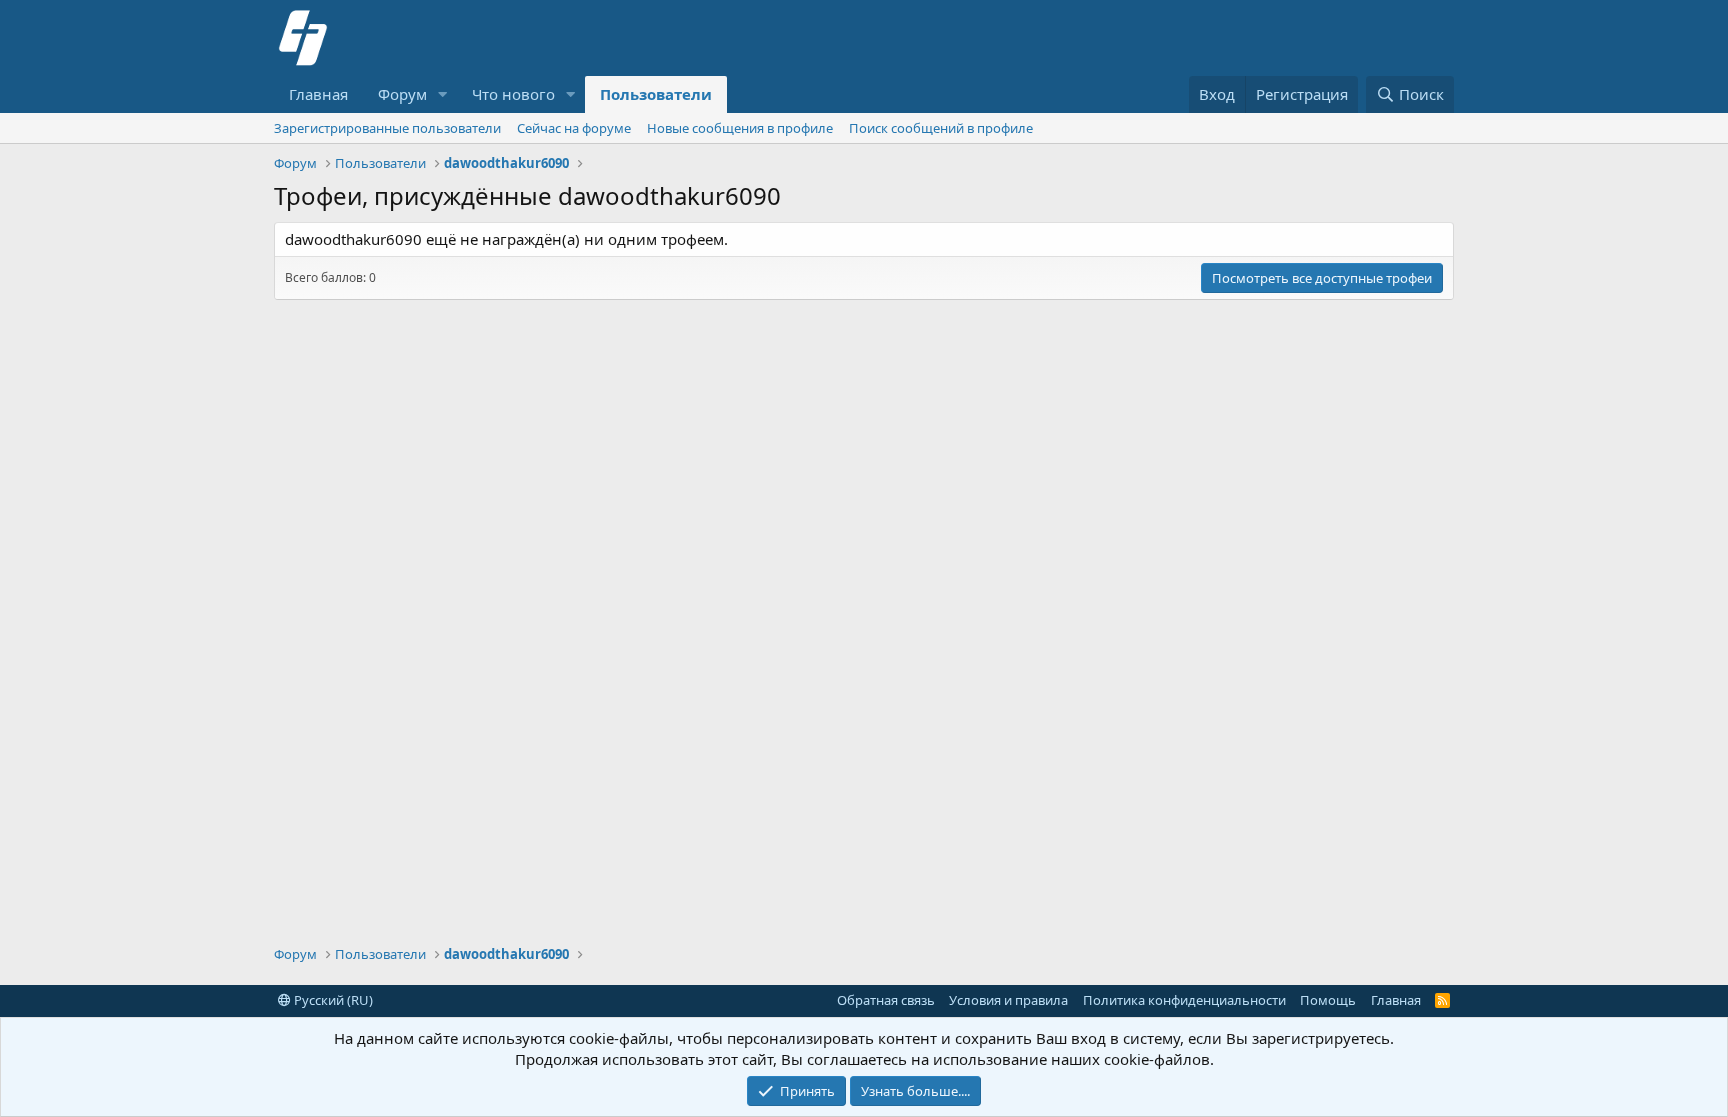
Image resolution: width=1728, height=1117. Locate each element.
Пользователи (656, 94)
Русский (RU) (332, 1000)
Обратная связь (886, 1000)
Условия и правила (1008, 1000)
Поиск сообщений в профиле (941, 128)
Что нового (513, 94)
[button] (443, 94)
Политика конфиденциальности (1184, 1000)
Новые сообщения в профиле (740, 128)
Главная (318, 94)
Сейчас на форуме (574, 128)
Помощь (1328, 1000)
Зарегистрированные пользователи (387, 128)
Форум (402, 94)
